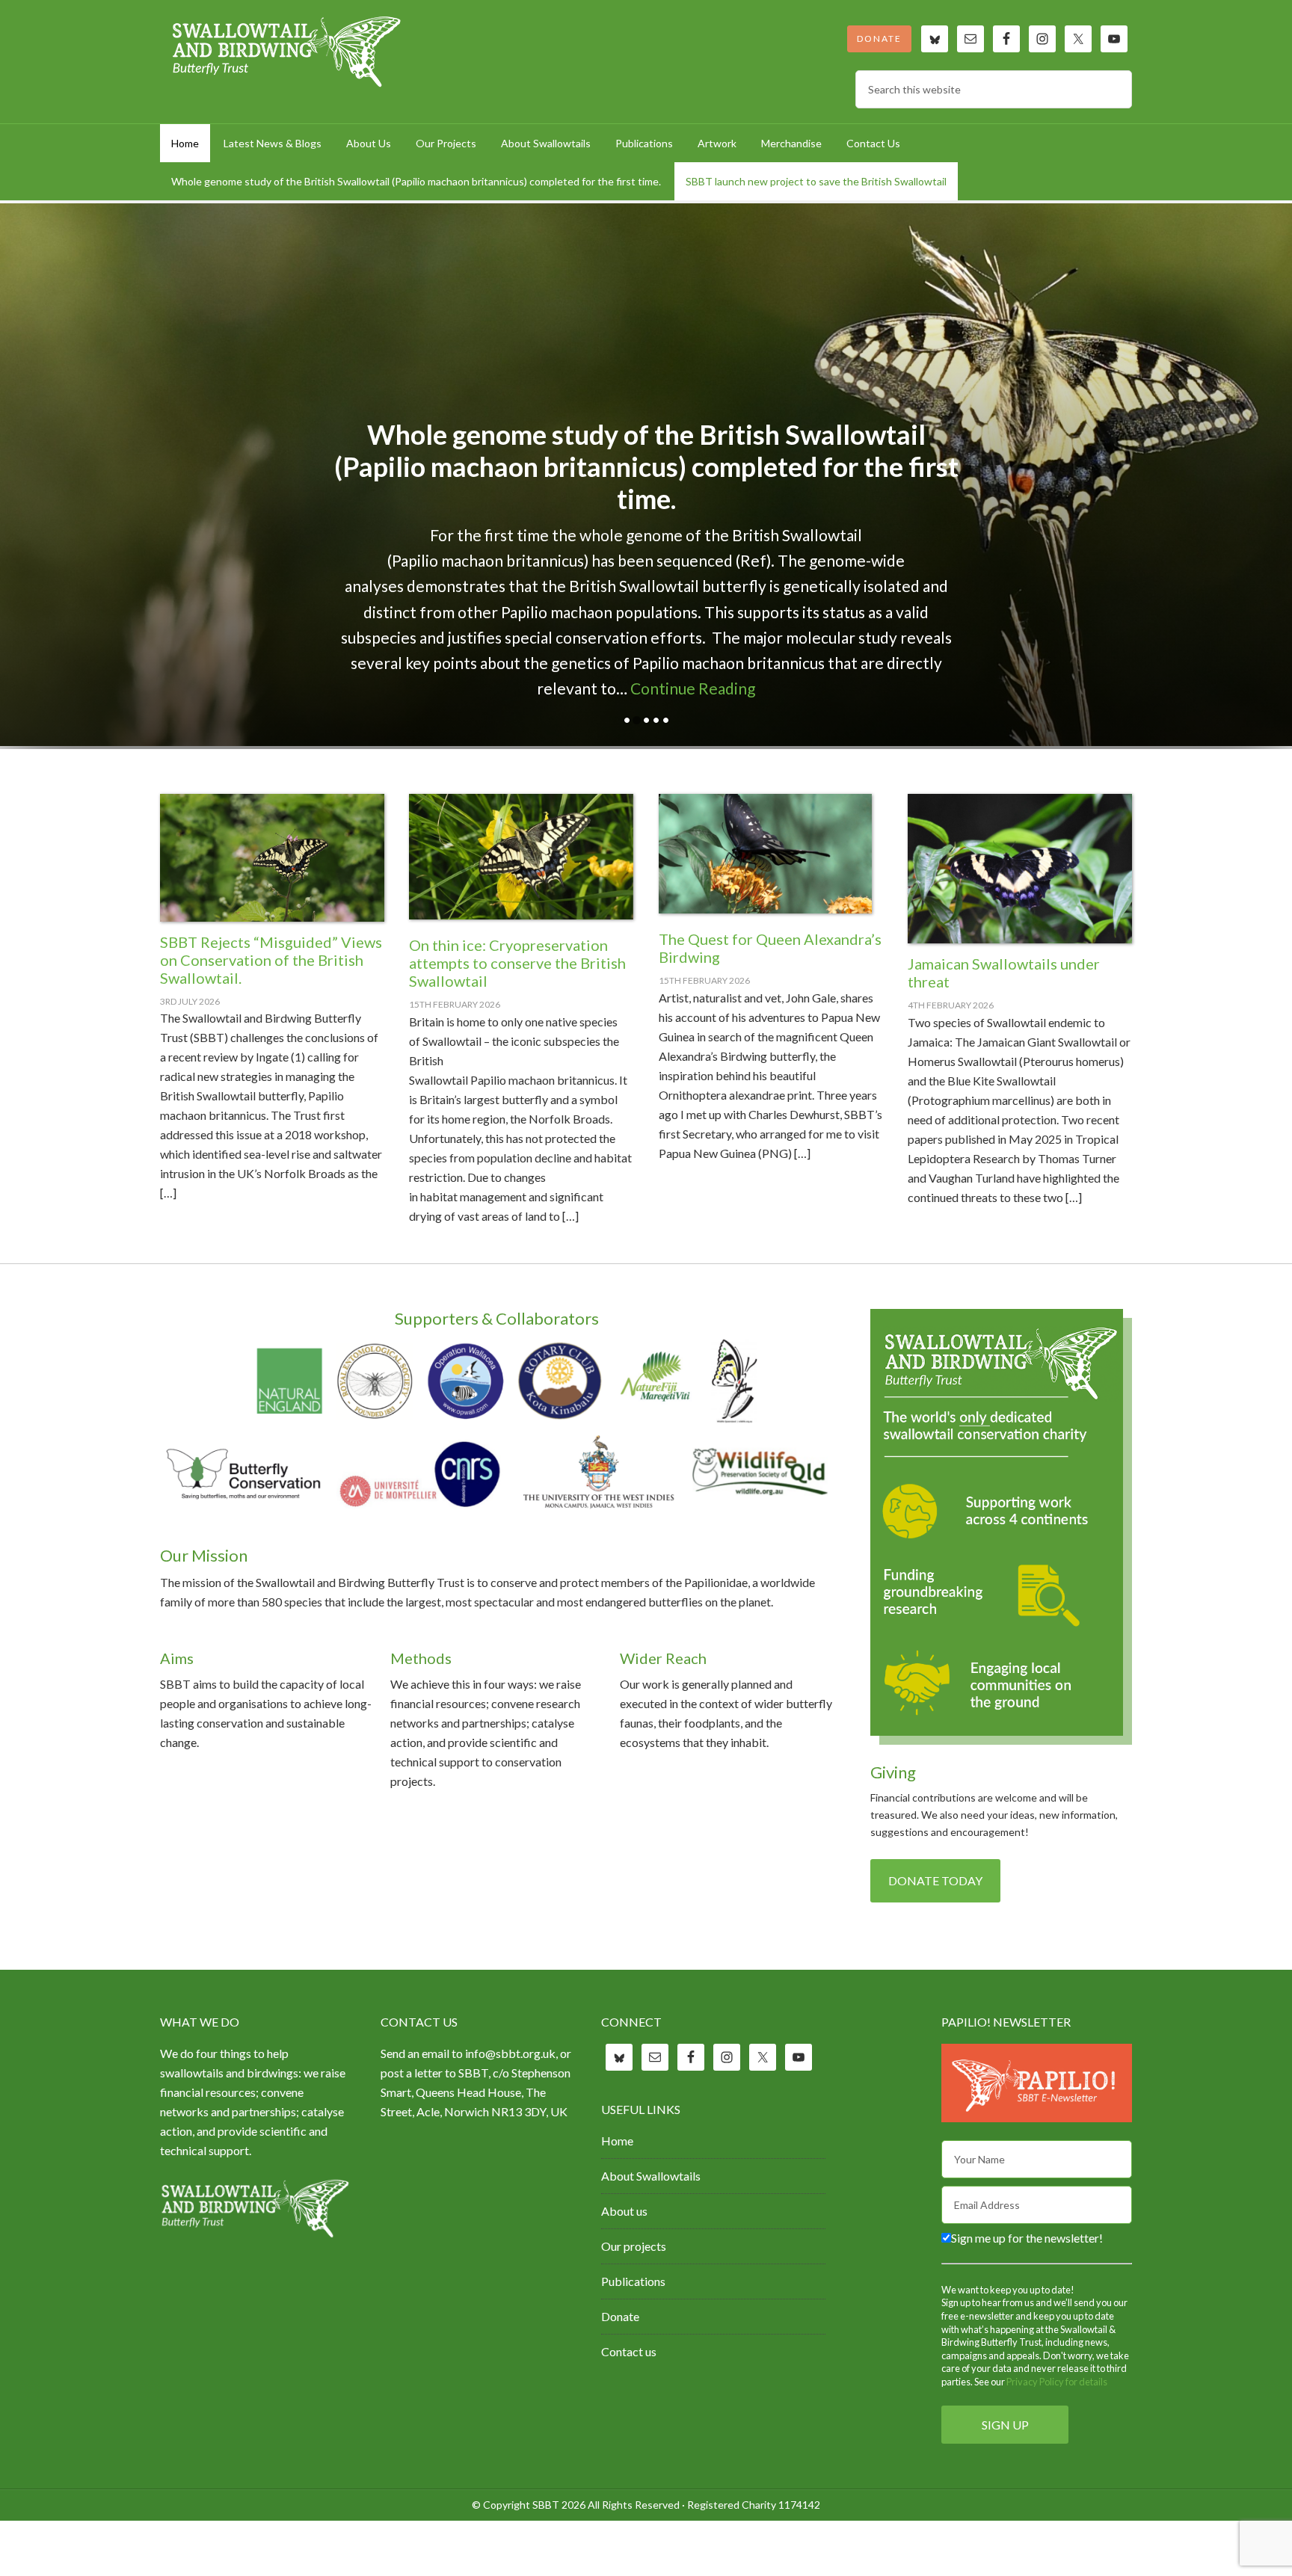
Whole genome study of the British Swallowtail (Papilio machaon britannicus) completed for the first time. (646, 466)
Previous (1227, 720)
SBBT (287, 52)
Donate (879, 38)
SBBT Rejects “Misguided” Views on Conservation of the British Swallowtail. (271, 960)
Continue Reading (693, 688)
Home (617, 2141)
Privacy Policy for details (1057, 2382)
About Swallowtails (651, 2176)
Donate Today (935, 1880)
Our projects (634, 2246)
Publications (633, 2281)
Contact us (629, 2351)
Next (1266, 720)
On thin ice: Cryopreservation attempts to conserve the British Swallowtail (517, 963)
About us (624, 2211)
